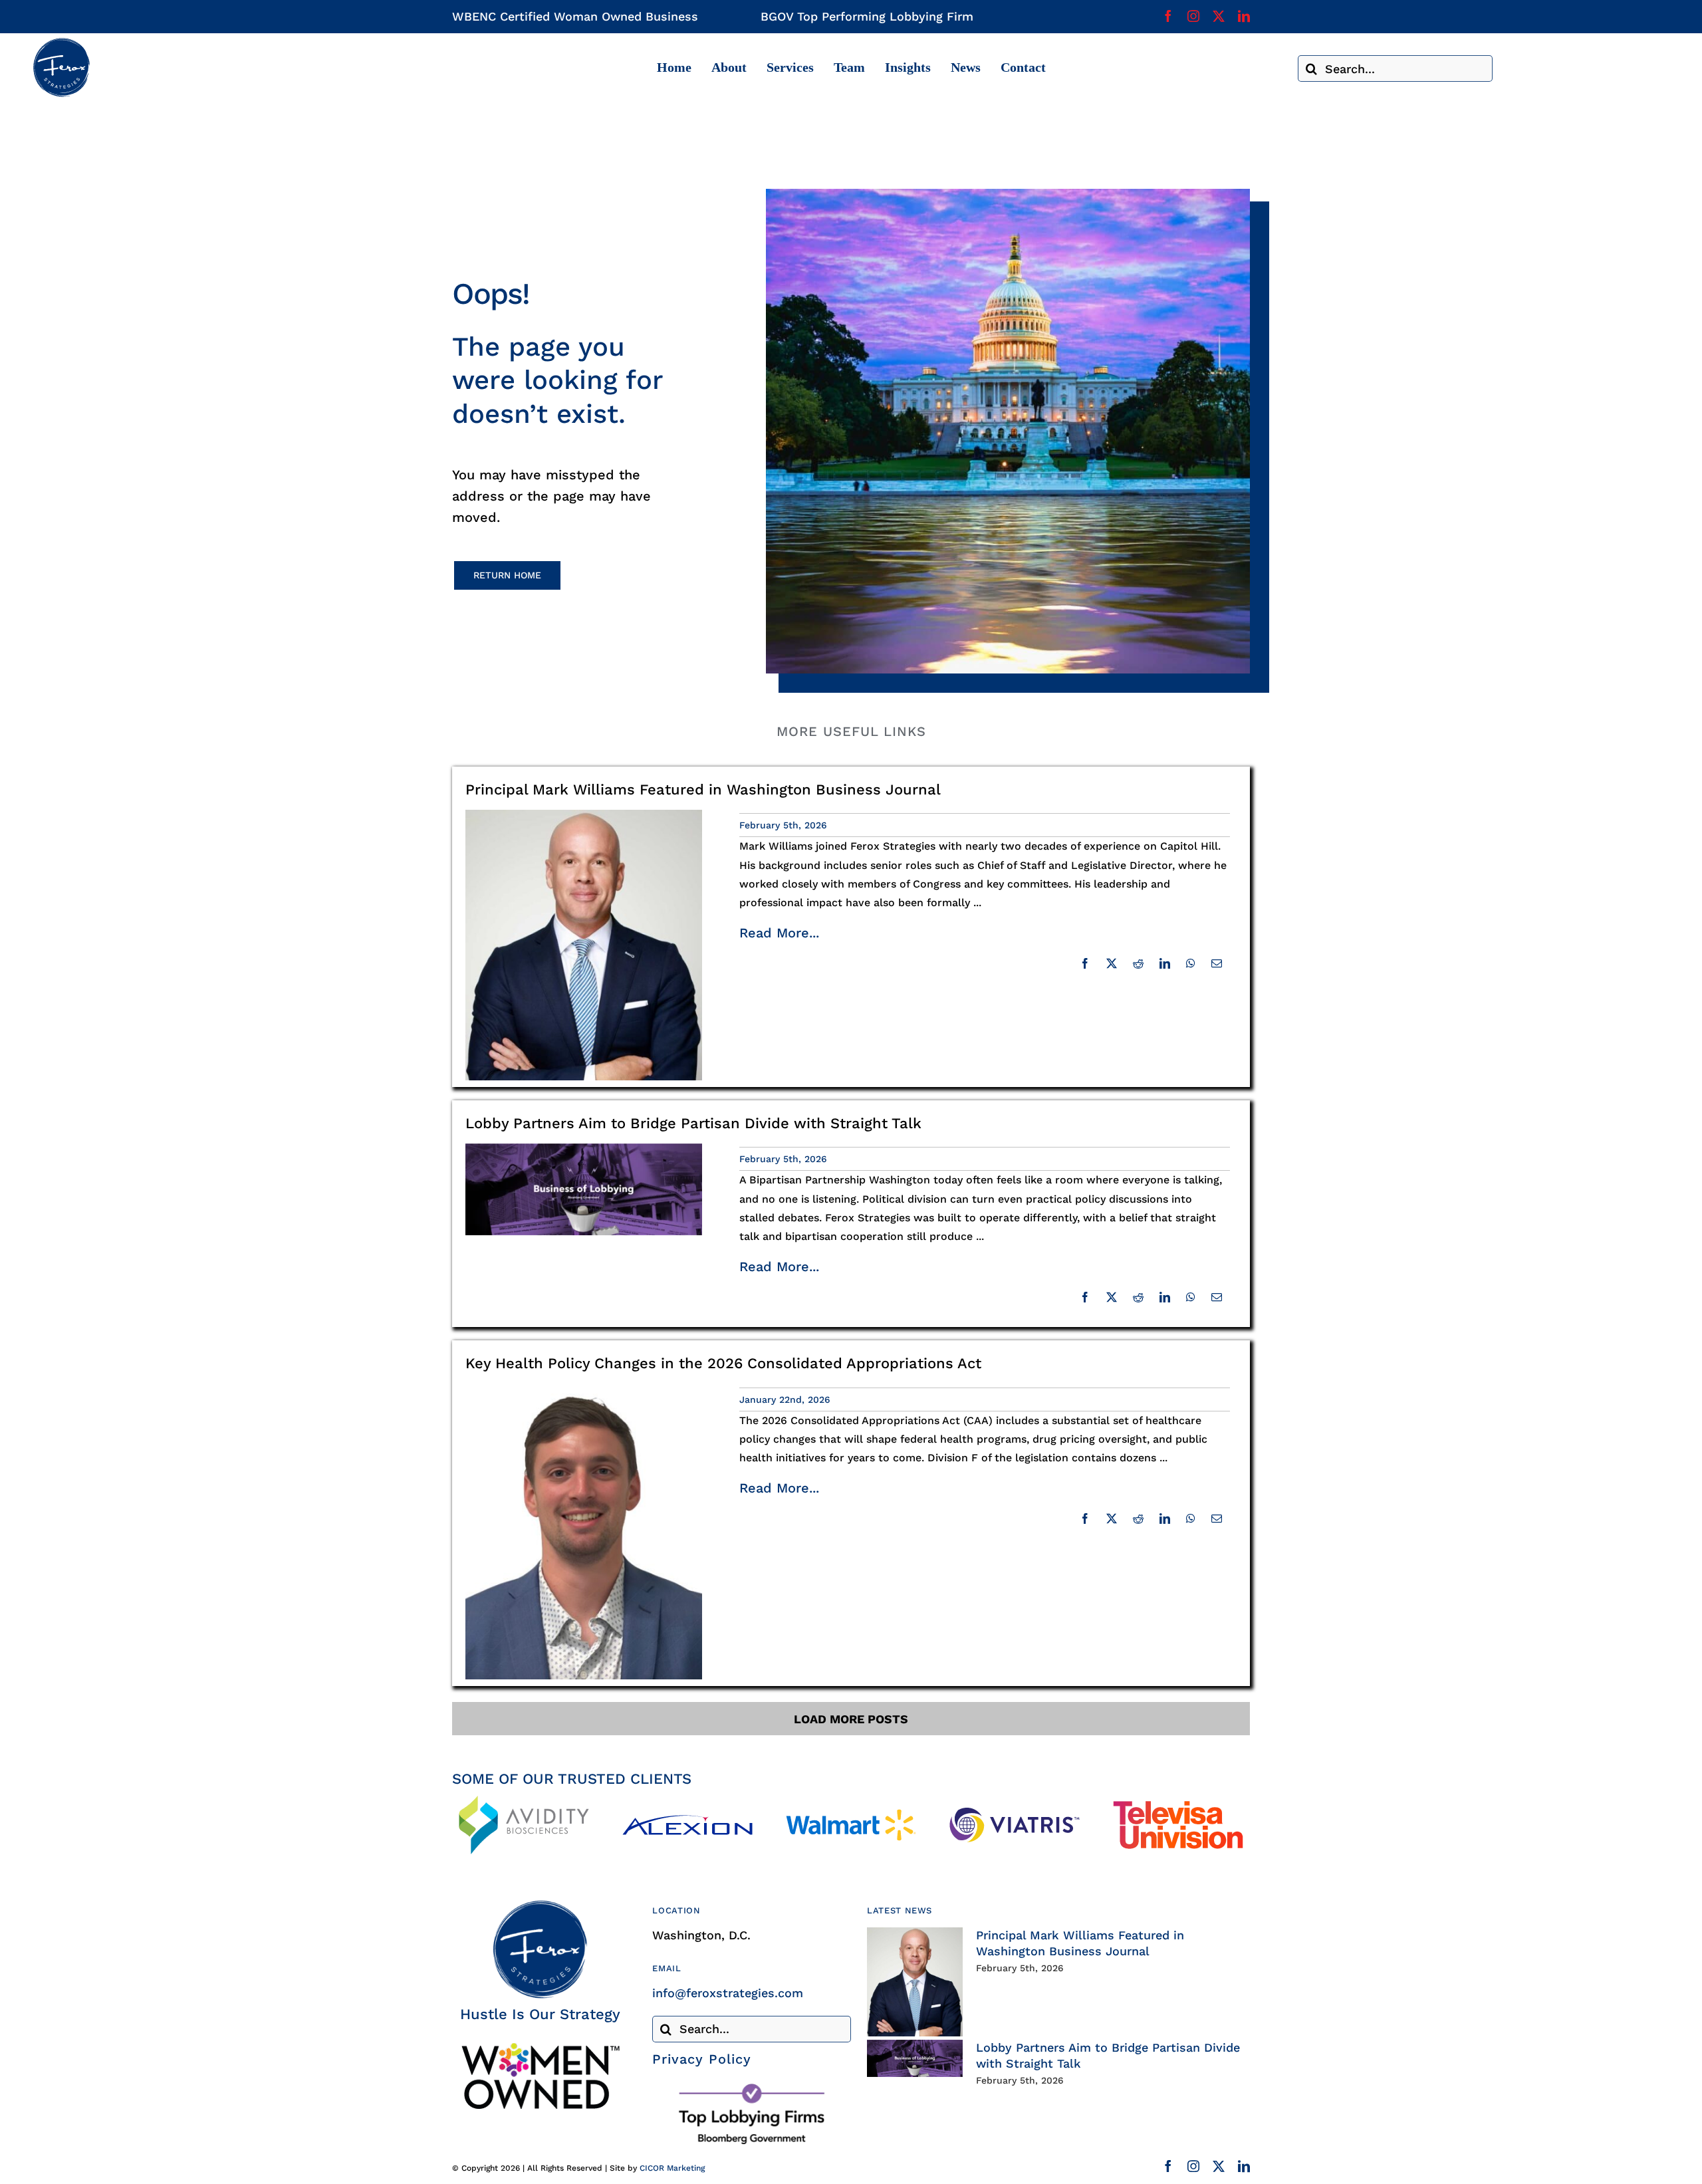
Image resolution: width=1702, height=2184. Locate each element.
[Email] (1217, 963)
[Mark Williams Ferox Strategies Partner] (584, 815)
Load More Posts (851, 1719)
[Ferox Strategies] (61, 43)
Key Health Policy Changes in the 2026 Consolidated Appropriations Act (723, 1363)
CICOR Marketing (672, 2168)
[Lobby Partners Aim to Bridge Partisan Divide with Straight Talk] (915, 2058)
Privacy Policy (702, 2059)
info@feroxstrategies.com (728, 1993)
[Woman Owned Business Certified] (540, 2047)
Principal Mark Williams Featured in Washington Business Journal (703, 789)
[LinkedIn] (1165, 963)
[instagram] (1193, 16)
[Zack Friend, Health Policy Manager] (584, 1390)
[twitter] (1219, 16)
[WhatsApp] (1191, 963)
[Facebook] (1085, 963)
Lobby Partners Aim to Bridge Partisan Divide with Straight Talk (693, 1123)
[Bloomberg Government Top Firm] (752, 2087)
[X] (1112, 963)
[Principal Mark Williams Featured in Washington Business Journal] (915, 1982)
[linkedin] (1244, 16)
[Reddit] (1138, 963)
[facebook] (1168, 16)
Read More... (779, 933)
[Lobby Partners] (584, 1149)
